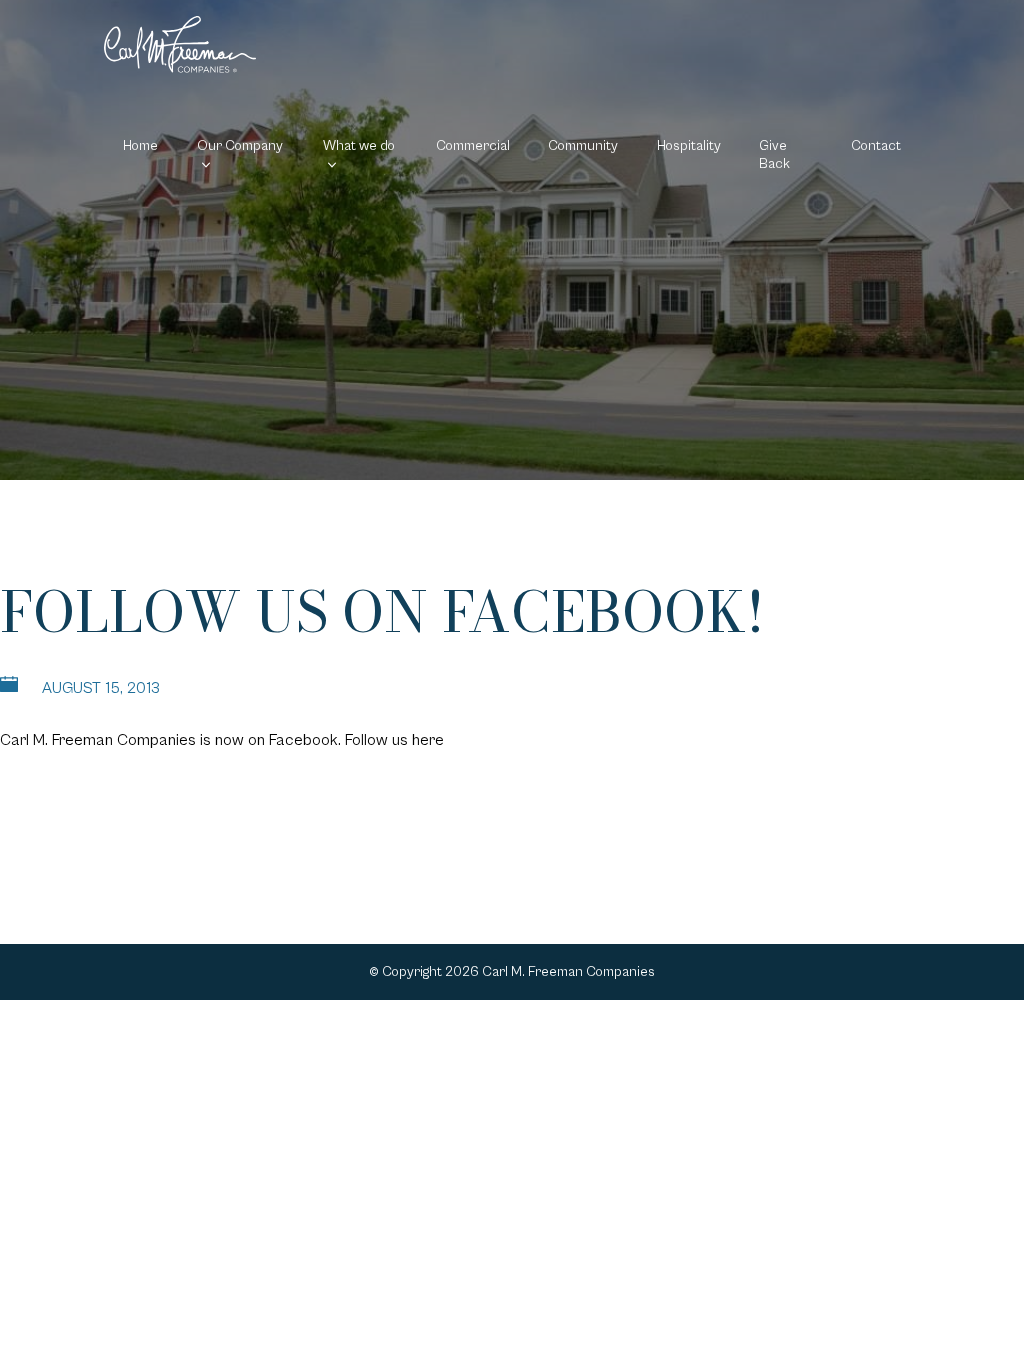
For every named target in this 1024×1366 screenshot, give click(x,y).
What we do (359, 146)
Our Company (240, 146)
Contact (876, 146)
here (428, 740)
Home (140, 146)
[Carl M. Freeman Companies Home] (180, 44)
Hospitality (689, 146)
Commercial (473, 146)
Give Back (774, 155)
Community (583, 146)
